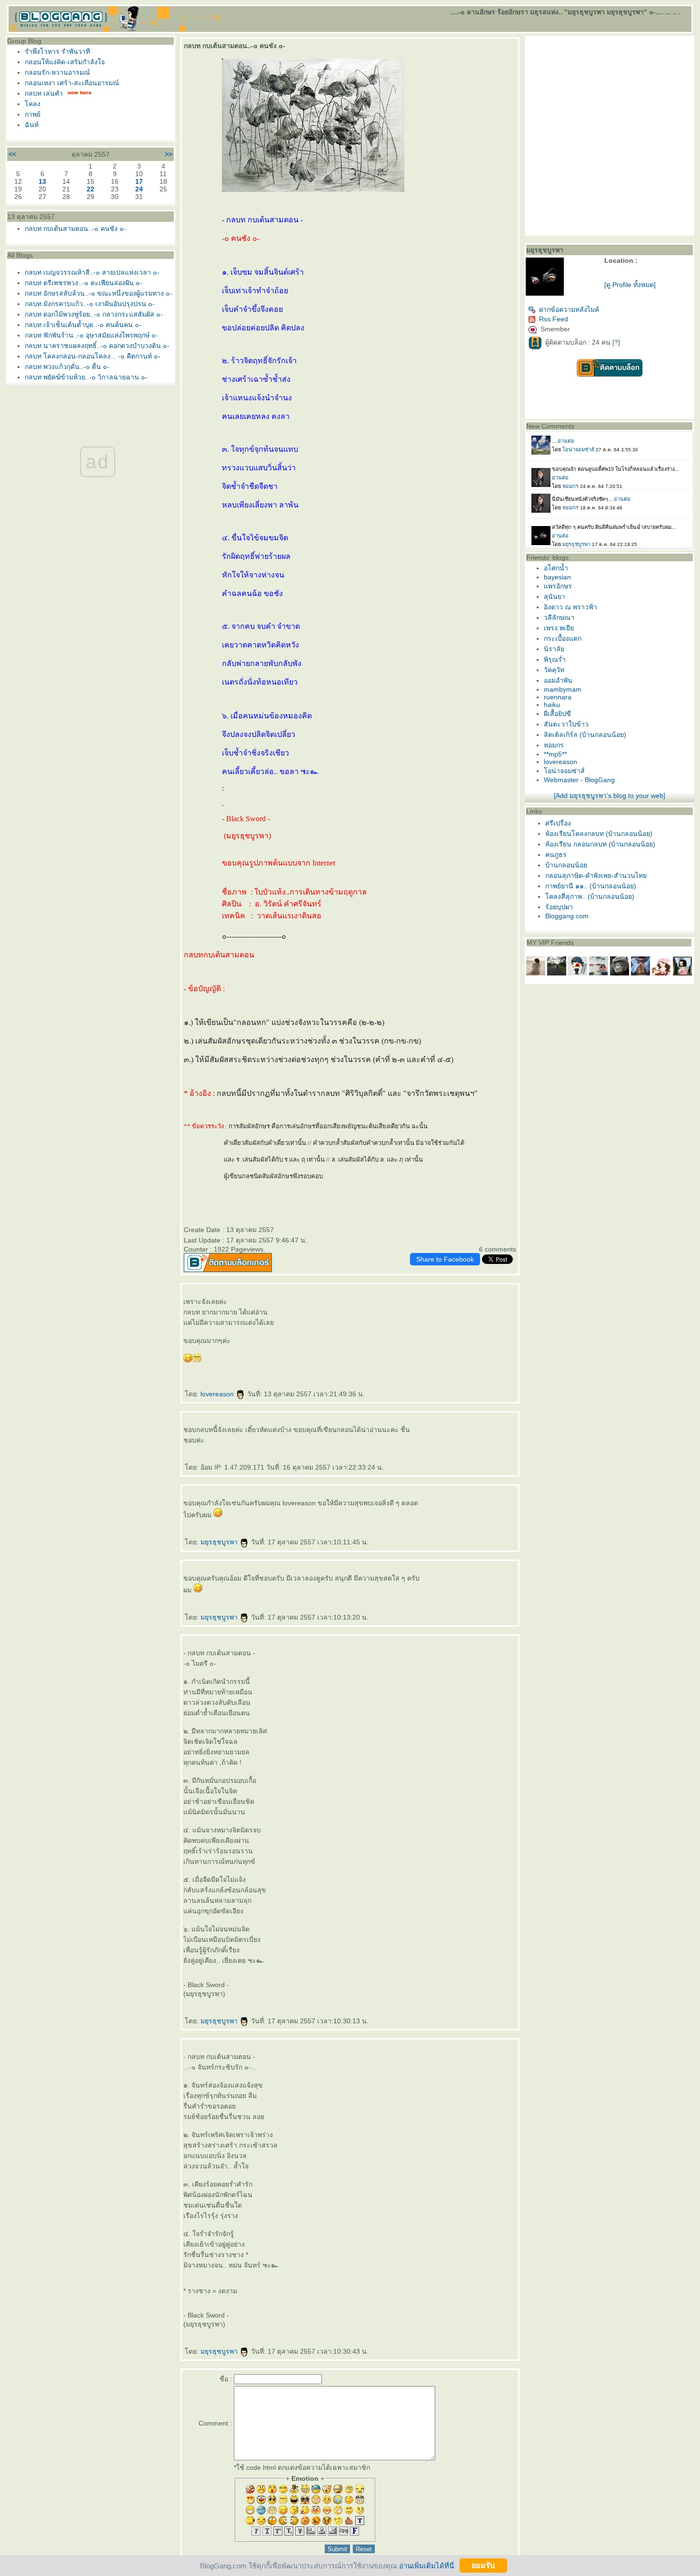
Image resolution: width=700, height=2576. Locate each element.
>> (169, 154)
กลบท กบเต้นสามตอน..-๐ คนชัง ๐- (75, 229)
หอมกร (554, 745)
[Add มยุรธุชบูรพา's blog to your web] (610, 796)
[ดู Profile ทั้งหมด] (630, 285)
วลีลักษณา (559, 617)
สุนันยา (555, 597)
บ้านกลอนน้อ (566, 865)
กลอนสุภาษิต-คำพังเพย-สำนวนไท (596, 875)
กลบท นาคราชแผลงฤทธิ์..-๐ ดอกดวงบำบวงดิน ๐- (97, 346)
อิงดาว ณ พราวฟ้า (570, 607)
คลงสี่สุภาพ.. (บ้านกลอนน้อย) (590, 896)
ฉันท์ (32, 125)
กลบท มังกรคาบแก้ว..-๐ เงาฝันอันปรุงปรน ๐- (90, 304)
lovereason (218, 1394)
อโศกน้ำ (556, 568)
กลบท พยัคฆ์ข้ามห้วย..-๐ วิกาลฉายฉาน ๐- (86, 377)
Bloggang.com (567, 916)
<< (12, 154)
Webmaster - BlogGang (579, 780)
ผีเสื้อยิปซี (557, 714)
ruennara (558, 697)
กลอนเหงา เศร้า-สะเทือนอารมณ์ (72, 83)
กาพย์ (33, 114)
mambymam (563, 689)
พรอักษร (558, 586)
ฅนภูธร (556, 855)
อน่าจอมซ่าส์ (564, 771)
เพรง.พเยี (559, 628)
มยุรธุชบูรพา (220, 1542)
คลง (33, 104)
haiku (552, 705)
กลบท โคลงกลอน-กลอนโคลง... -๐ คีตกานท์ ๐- (93, 356)
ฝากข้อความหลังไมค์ (569, 309)
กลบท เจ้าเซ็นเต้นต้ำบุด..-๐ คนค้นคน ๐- (83, 325)
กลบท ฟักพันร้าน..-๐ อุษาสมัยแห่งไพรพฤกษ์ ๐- (91, 335)
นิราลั (554, 649)
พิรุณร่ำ (555, 659)
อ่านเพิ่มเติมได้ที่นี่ (426, 2565)
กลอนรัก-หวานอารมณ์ (57, 72)
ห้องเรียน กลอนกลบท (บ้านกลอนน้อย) (600, 844)
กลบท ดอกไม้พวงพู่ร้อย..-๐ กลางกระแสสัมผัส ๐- (94, 314)
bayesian (557, 577)
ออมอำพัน (558, 680)
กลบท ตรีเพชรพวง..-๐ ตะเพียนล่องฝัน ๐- (84, 283)
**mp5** (555, 754)
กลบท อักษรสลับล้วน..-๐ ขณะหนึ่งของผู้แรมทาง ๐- (99, 293)
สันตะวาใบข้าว (566, 724)
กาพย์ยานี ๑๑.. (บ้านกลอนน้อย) (591, 886)
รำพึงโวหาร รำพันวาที (57, 51)
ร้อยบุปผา (559, 907)
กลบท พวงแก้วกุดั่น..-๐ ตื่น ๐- (67, 367)
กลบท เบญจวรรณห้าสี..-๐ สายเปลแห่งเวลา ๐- (92, 272)
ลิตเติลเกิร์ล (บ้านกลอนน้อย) (585, 735)
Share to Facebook (445, 1259)
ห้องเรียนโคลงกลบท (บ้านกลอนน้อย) (599, 834)
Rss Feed (554, 319)
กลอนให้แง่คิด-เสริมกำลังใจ (65, 62)
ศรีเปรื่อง (558, 823)
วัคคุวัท (554, 670)
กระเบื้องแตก (563, 638)
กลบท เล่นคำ (44, 93)
